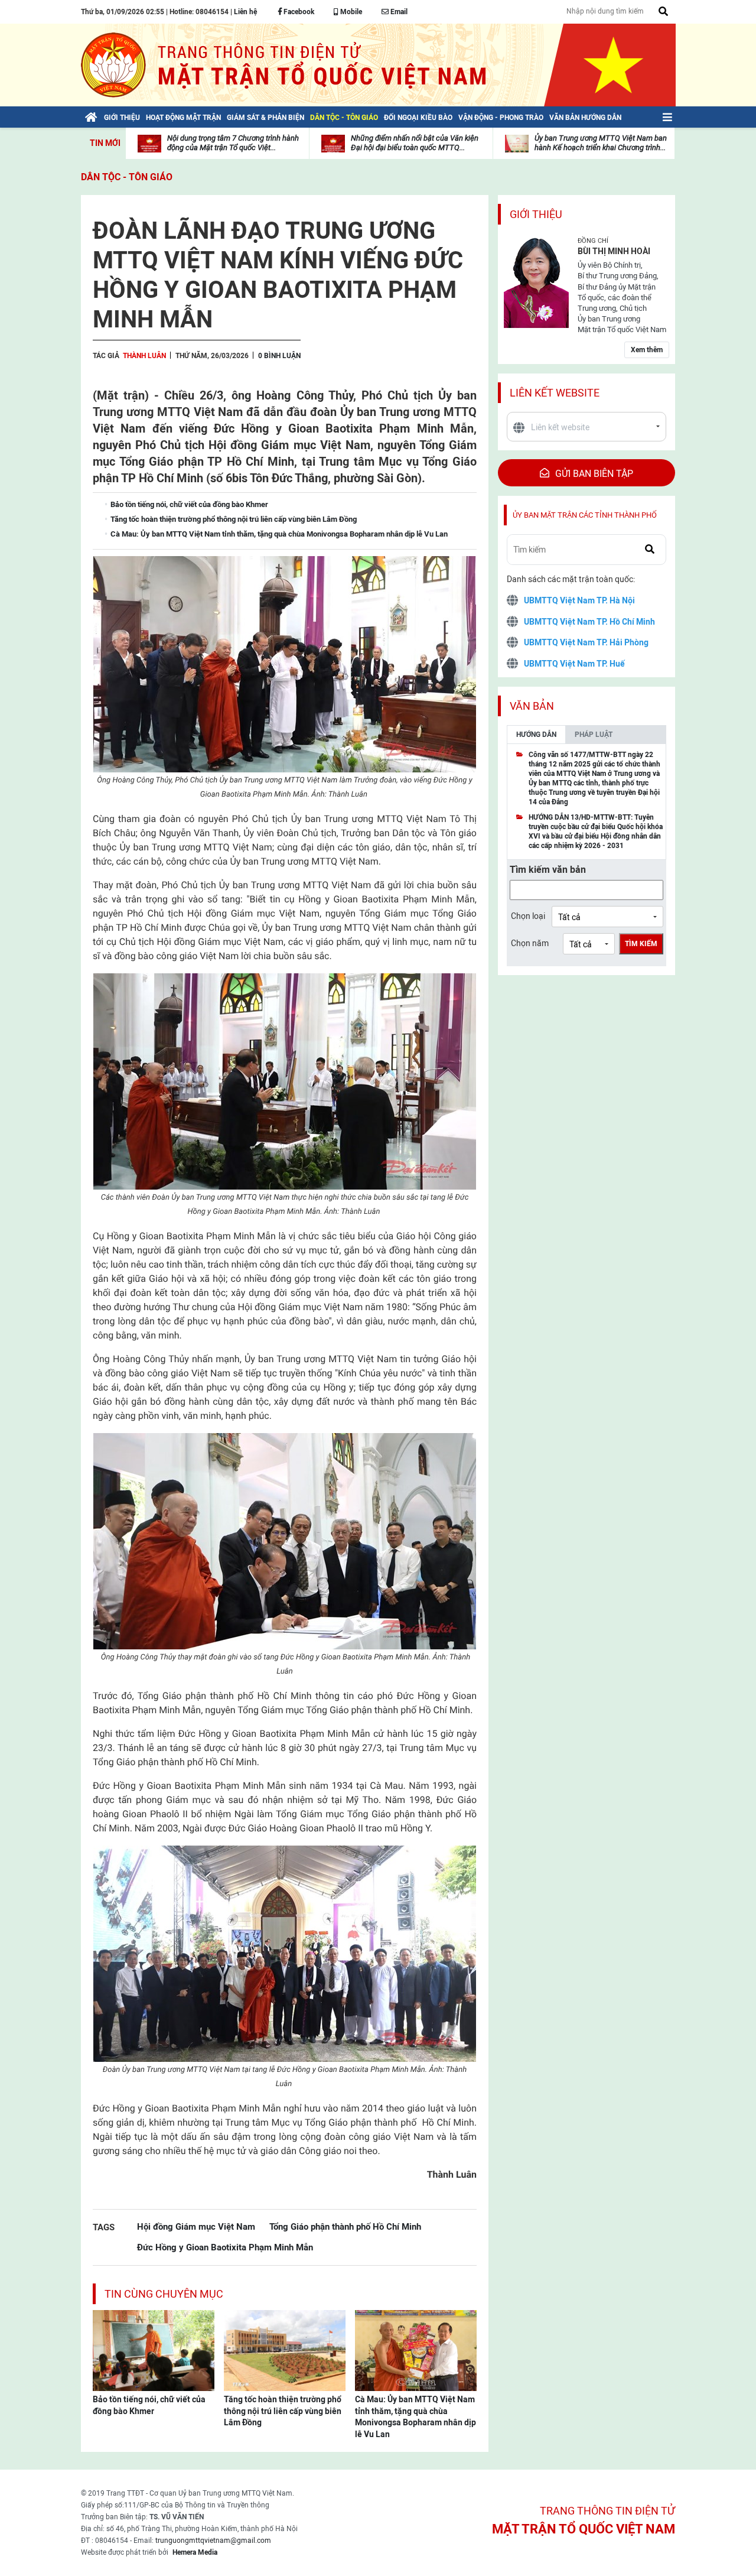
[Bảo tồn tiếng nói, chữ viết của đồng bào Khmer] (154, 2350)
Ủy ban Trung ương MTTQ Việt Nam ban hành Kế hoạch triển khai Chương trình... (601, 143)
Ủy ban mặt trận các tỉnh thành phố (585, 515)
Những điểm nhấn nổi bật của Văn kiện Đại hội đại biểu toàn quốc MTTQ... (415, 143)
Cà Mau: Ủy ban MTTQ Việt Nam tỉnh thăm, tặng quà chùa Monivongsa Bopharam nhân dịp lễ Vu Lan (416, 2417)
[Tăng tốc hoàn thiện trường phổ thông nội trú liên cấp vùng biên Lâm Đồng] (285, 2350)
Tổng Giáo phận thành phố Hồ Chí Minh (345, 2226)
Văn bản (532, 706)
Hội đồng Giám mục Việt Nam (196, 2226)
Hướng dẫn (536, 735)
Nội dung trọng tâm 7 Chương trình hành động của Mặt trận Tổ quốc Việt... (233, 143)
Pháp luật (594, 735)
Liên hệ (245, 12)
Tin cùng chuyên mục (164, 2294)
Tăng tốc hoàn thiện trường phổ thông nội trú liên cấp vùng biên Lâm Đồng (283, 2411)
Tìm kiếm (641, 944)
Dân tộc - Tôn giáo (127, 177)
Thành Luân (144, 356)
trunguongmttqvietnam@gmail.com (213, 2541)
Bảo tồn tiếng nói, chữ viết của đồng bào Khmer (149, 2405)
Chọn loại (528, 916)
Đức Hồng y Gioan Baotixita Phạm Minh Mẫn (225, 2247)
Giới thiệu (536, 214)
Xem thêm (647, 350)
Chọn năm (530, 943)
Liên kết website (555, 393)
